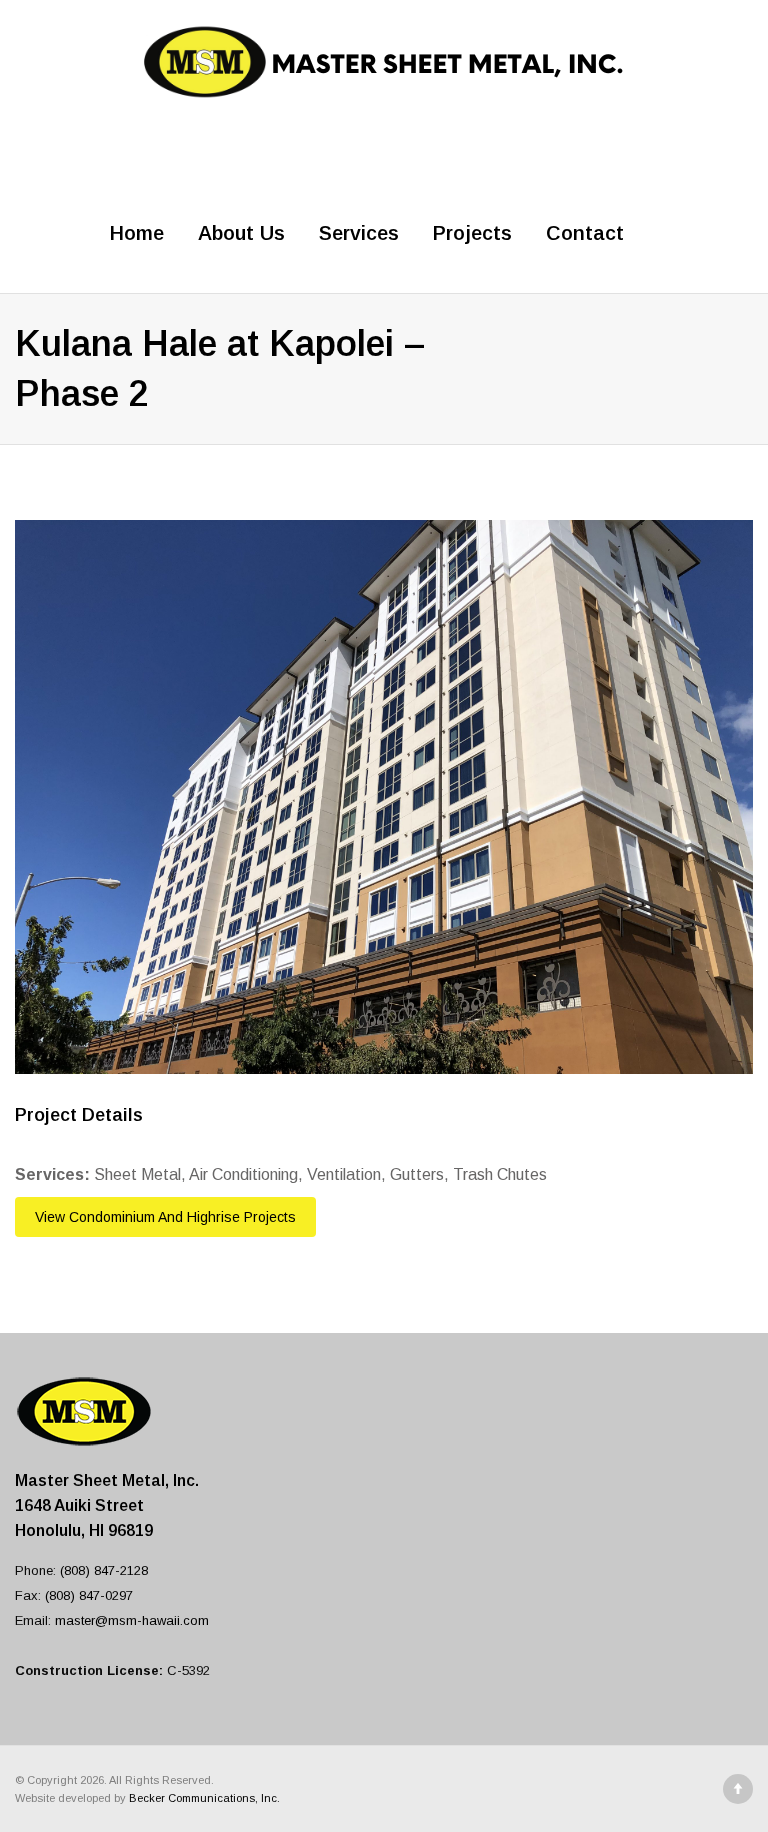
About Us (241, 233)
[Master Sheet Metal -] (384, 60)
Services (359, 233)
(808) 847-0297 (89, 1595)
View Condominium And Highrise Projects (165, 1217)
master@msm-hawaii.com (132, 1620)
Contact (585, 233)
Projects (472, 233)
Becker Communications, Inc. (204, 1798)
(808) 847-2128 (104, 1570)
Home (137, 233)
